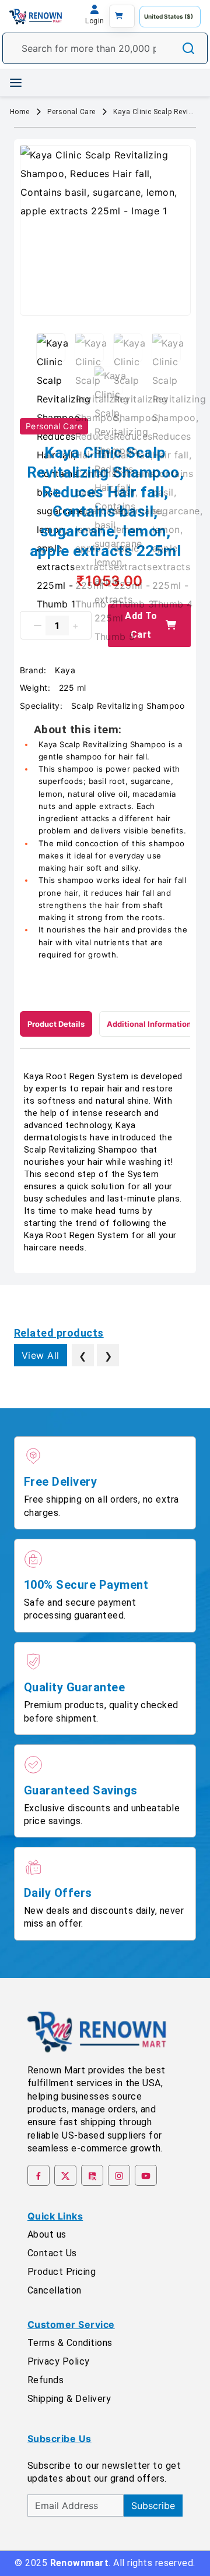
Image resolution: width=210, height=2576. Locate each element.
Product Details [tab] (56, 1024)
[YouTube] (146, 2175)
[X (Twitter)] (65, 2175)
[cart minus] (38, 626)
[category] (16, 83)
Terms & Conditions (70, 2343)
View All (41, 1355)
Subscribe (153, 2506)
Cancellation (55, 2290)
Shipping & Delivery (69, 2399)
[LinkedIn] (92, 2175)
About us (47, 2234)
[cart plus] (76, 626)
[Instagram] (119, 2175)
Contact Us (52, 2253)
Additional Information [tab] (149, 1024)
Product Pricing (62, 2272)
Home (20, 112)
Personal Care (71, 112)
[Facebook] (38, 2175)
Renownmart (80, 2563)
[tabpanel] (105, 1162)
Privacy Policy (59, 2361)
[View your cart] (122, 16)
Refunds (45, 2380)
